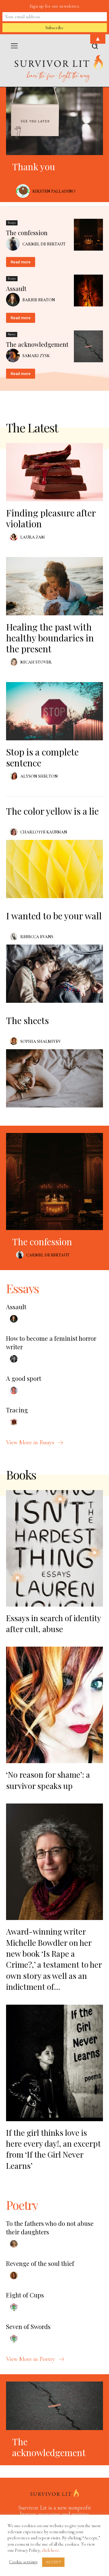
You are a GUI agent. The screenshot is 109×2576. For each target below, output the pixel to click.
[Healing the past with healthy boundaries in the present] (54, 586)
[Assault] (88, 291)
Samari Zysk (36, 356)
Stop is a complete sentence (42, 757)
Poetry (12, 334)
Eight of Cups (25, 2295)
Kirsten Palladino (54, 191)
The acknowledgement (37, 344)
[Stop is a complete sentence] (54, 711)
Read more (21, 262)
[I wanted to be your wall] (54, 974)
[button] (95, 47)
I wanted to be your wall (54, 916)
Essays (12, 223)
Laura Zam (33, 537)
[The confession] (88, 235)
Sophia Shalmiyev (41, 1041)
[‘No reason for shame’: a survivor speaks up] (54, 1705)
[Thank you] (54, 121)
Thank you (34, 167)
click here (50, 2550)
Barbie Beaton (39, 300)
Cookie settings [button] (23, 2562)
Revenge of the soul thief (40, 2263)
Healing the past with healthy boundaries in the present (50, 638)
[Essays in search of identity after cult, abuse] (54, 1548)
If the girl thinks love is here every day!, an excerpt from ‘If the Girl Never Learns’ (53, 2149)
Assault (16, 288)
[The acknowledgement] (88, 347)
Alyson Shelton (39, 776)
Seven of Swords (28, 2326)
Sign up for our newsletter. (55, 6)
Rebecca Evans (37, 937)
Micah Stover (36, 662)
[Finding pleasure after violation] (54, 472)
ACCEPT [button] (53, 2562)
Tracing (17, 1410)
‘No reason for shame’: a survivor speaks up (48, 1780)
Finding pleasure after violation (51, 518)
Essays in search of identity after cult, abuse (53, 1623)
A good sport (24, 1378)
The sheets (27, 1020)
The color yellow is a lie (52, 811)
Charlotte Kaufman (44, 832)
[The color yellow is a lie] (54, 869)
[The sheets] (54, 1078)
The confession (27, 233)
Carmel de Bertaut (44, 244)
